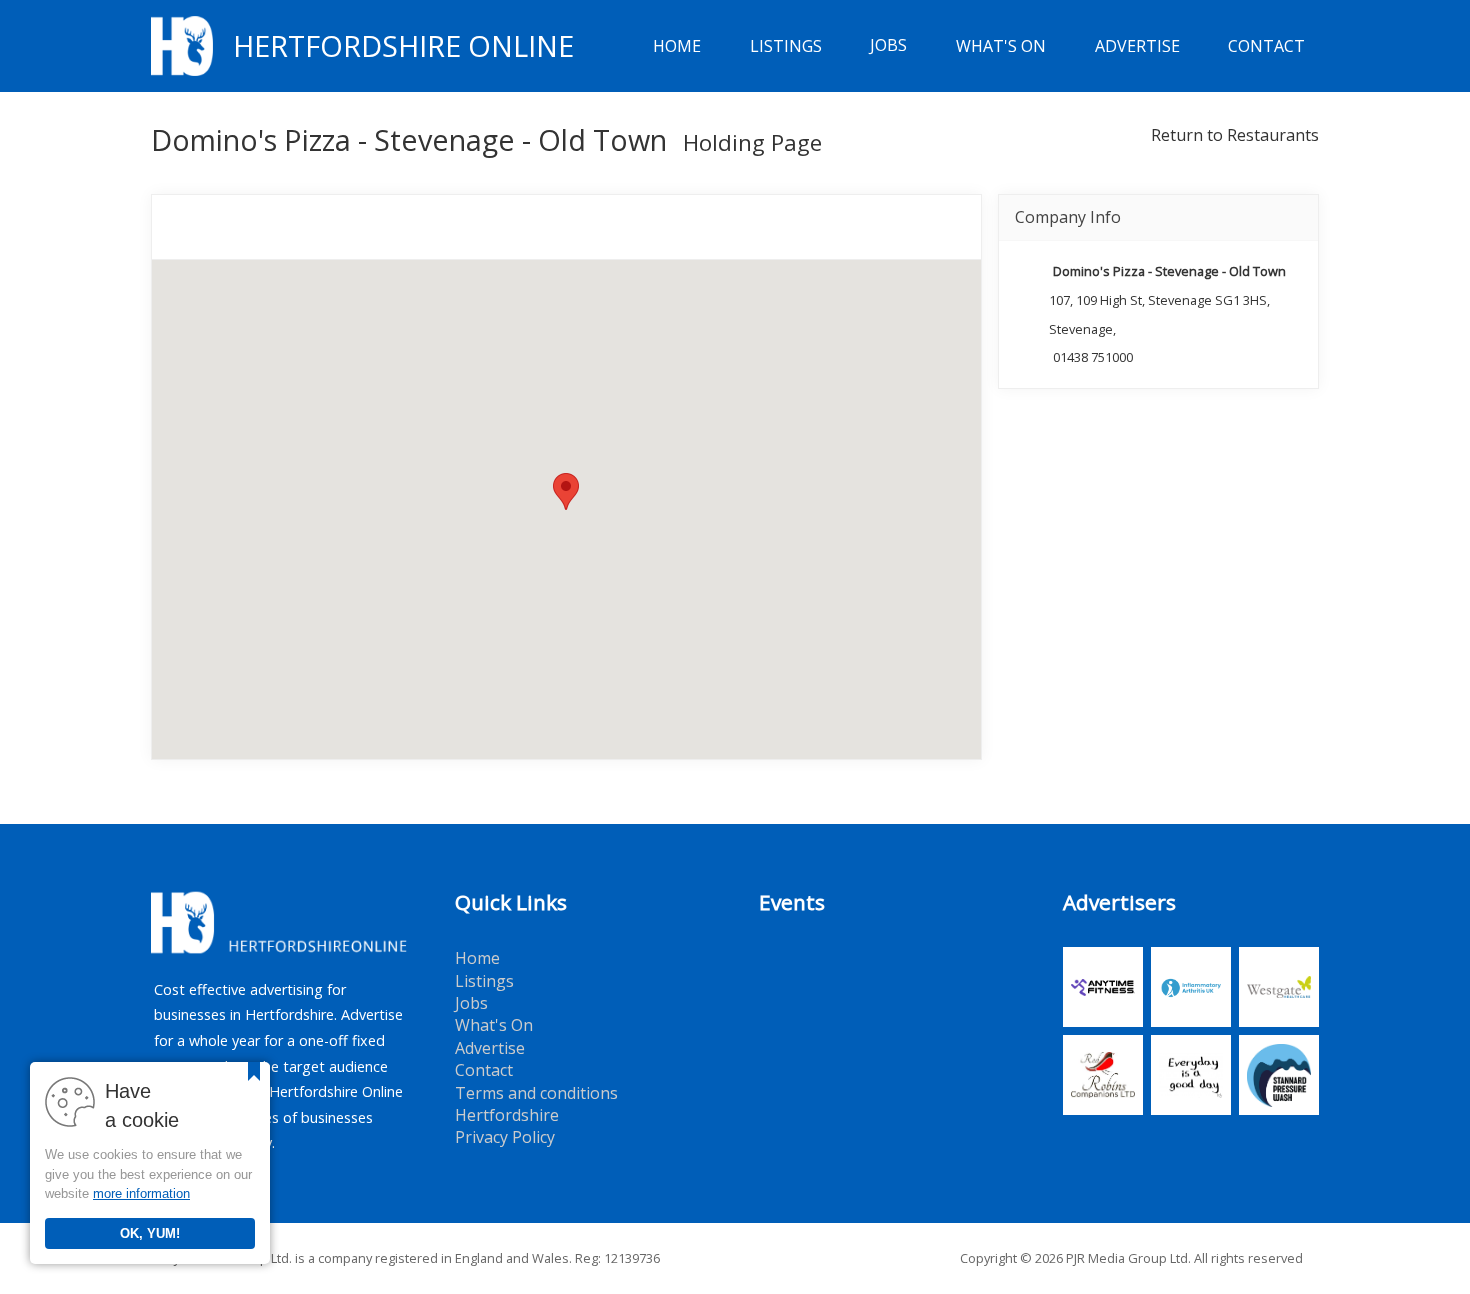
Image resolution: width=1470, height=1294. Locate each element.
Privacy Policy (505, 1137)
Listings (786, 46)
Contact (1266, 46)
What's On (1001, 46)
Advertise (1137, 46)
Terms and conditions (536, 1093)
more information (141, 1193)
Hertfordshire (507, 1115)
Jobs (888, 46)
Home (677, 46)
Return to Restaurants (1235, 135)
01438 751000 (1093, 357)
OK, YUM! (150, 1233)
